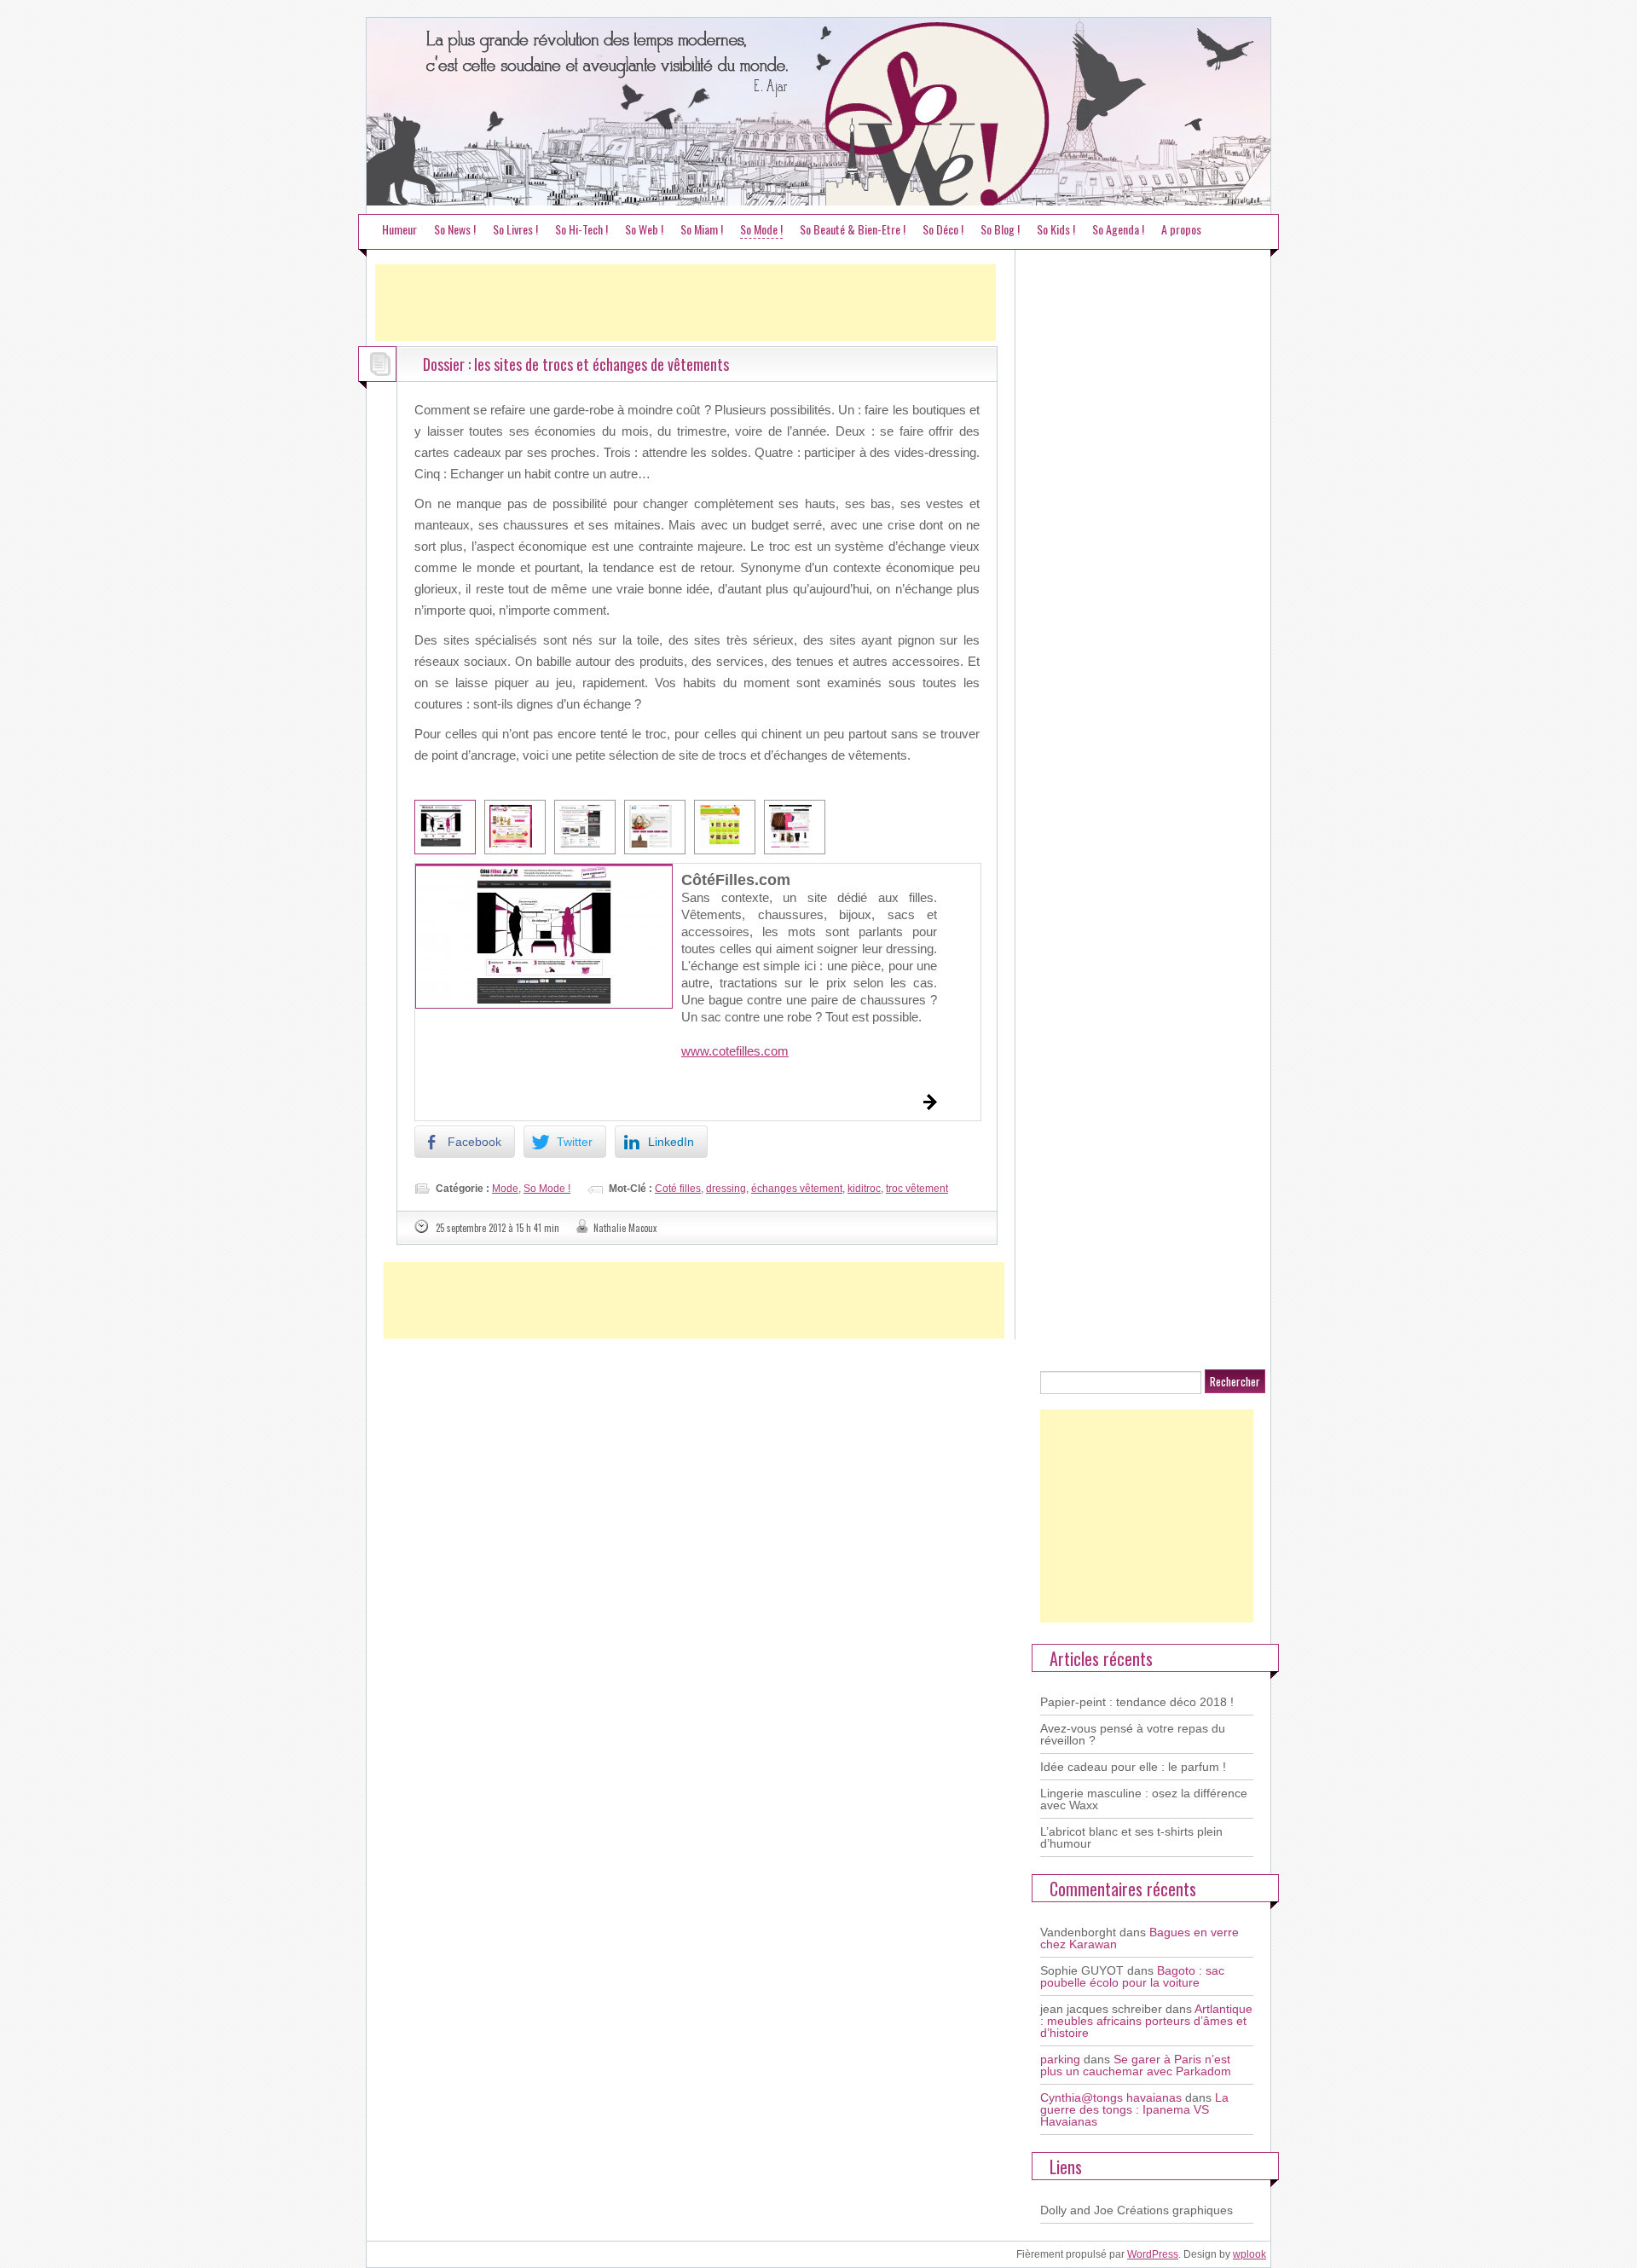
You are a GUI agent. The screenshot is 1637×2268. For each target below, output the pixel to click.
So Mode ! (761, 229)
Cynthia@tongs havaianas (1111, 2097)
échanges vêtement (797, 1189)
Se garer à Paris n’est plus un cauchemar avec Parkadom (1136, 2065)
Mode (505, 1189)
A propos (1181, 229)
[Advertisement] (685, 303)
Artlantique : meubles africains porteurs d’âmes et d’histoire (1146, 2021)
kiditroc (864, 1189)
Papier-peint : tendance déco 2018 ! (1137, 1702)
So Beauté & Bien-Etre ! (853, 229)
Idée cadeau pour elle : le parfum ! (1133, 1767)
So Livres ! (515, 229)
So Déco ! (943, 229)
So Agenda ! (1118, 229)
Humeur (399, 229)
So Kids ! (1056, 229)
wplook (1249, 2254)
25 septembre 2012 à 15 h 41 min (497, 1228)
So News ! (455, 229)
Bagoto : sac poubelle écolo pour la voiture (1132, 1976)
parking (1060, 2059)
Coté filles (678, 1189)
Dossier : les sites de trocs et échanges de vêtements (576, 364)
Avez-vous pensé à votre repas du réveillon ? (1133, 1734)
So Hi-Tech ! (581, 229)
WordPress (1153, 2254)
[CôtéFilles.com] (544, 936)
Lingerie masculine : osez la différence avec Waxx (1144, 1799)
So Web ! (644, 229)
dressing (726, 1189)
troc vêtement (917, 1189)
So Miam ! (702, 229)
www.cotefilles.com (735, 1051)
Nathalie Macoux (625, 1228)
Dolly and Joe (1077, 2210)
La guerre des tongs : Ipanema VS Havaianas (1134, 2109)
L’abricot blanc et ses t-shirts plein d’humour (1131, 1837)
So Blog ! (1000, 229)
